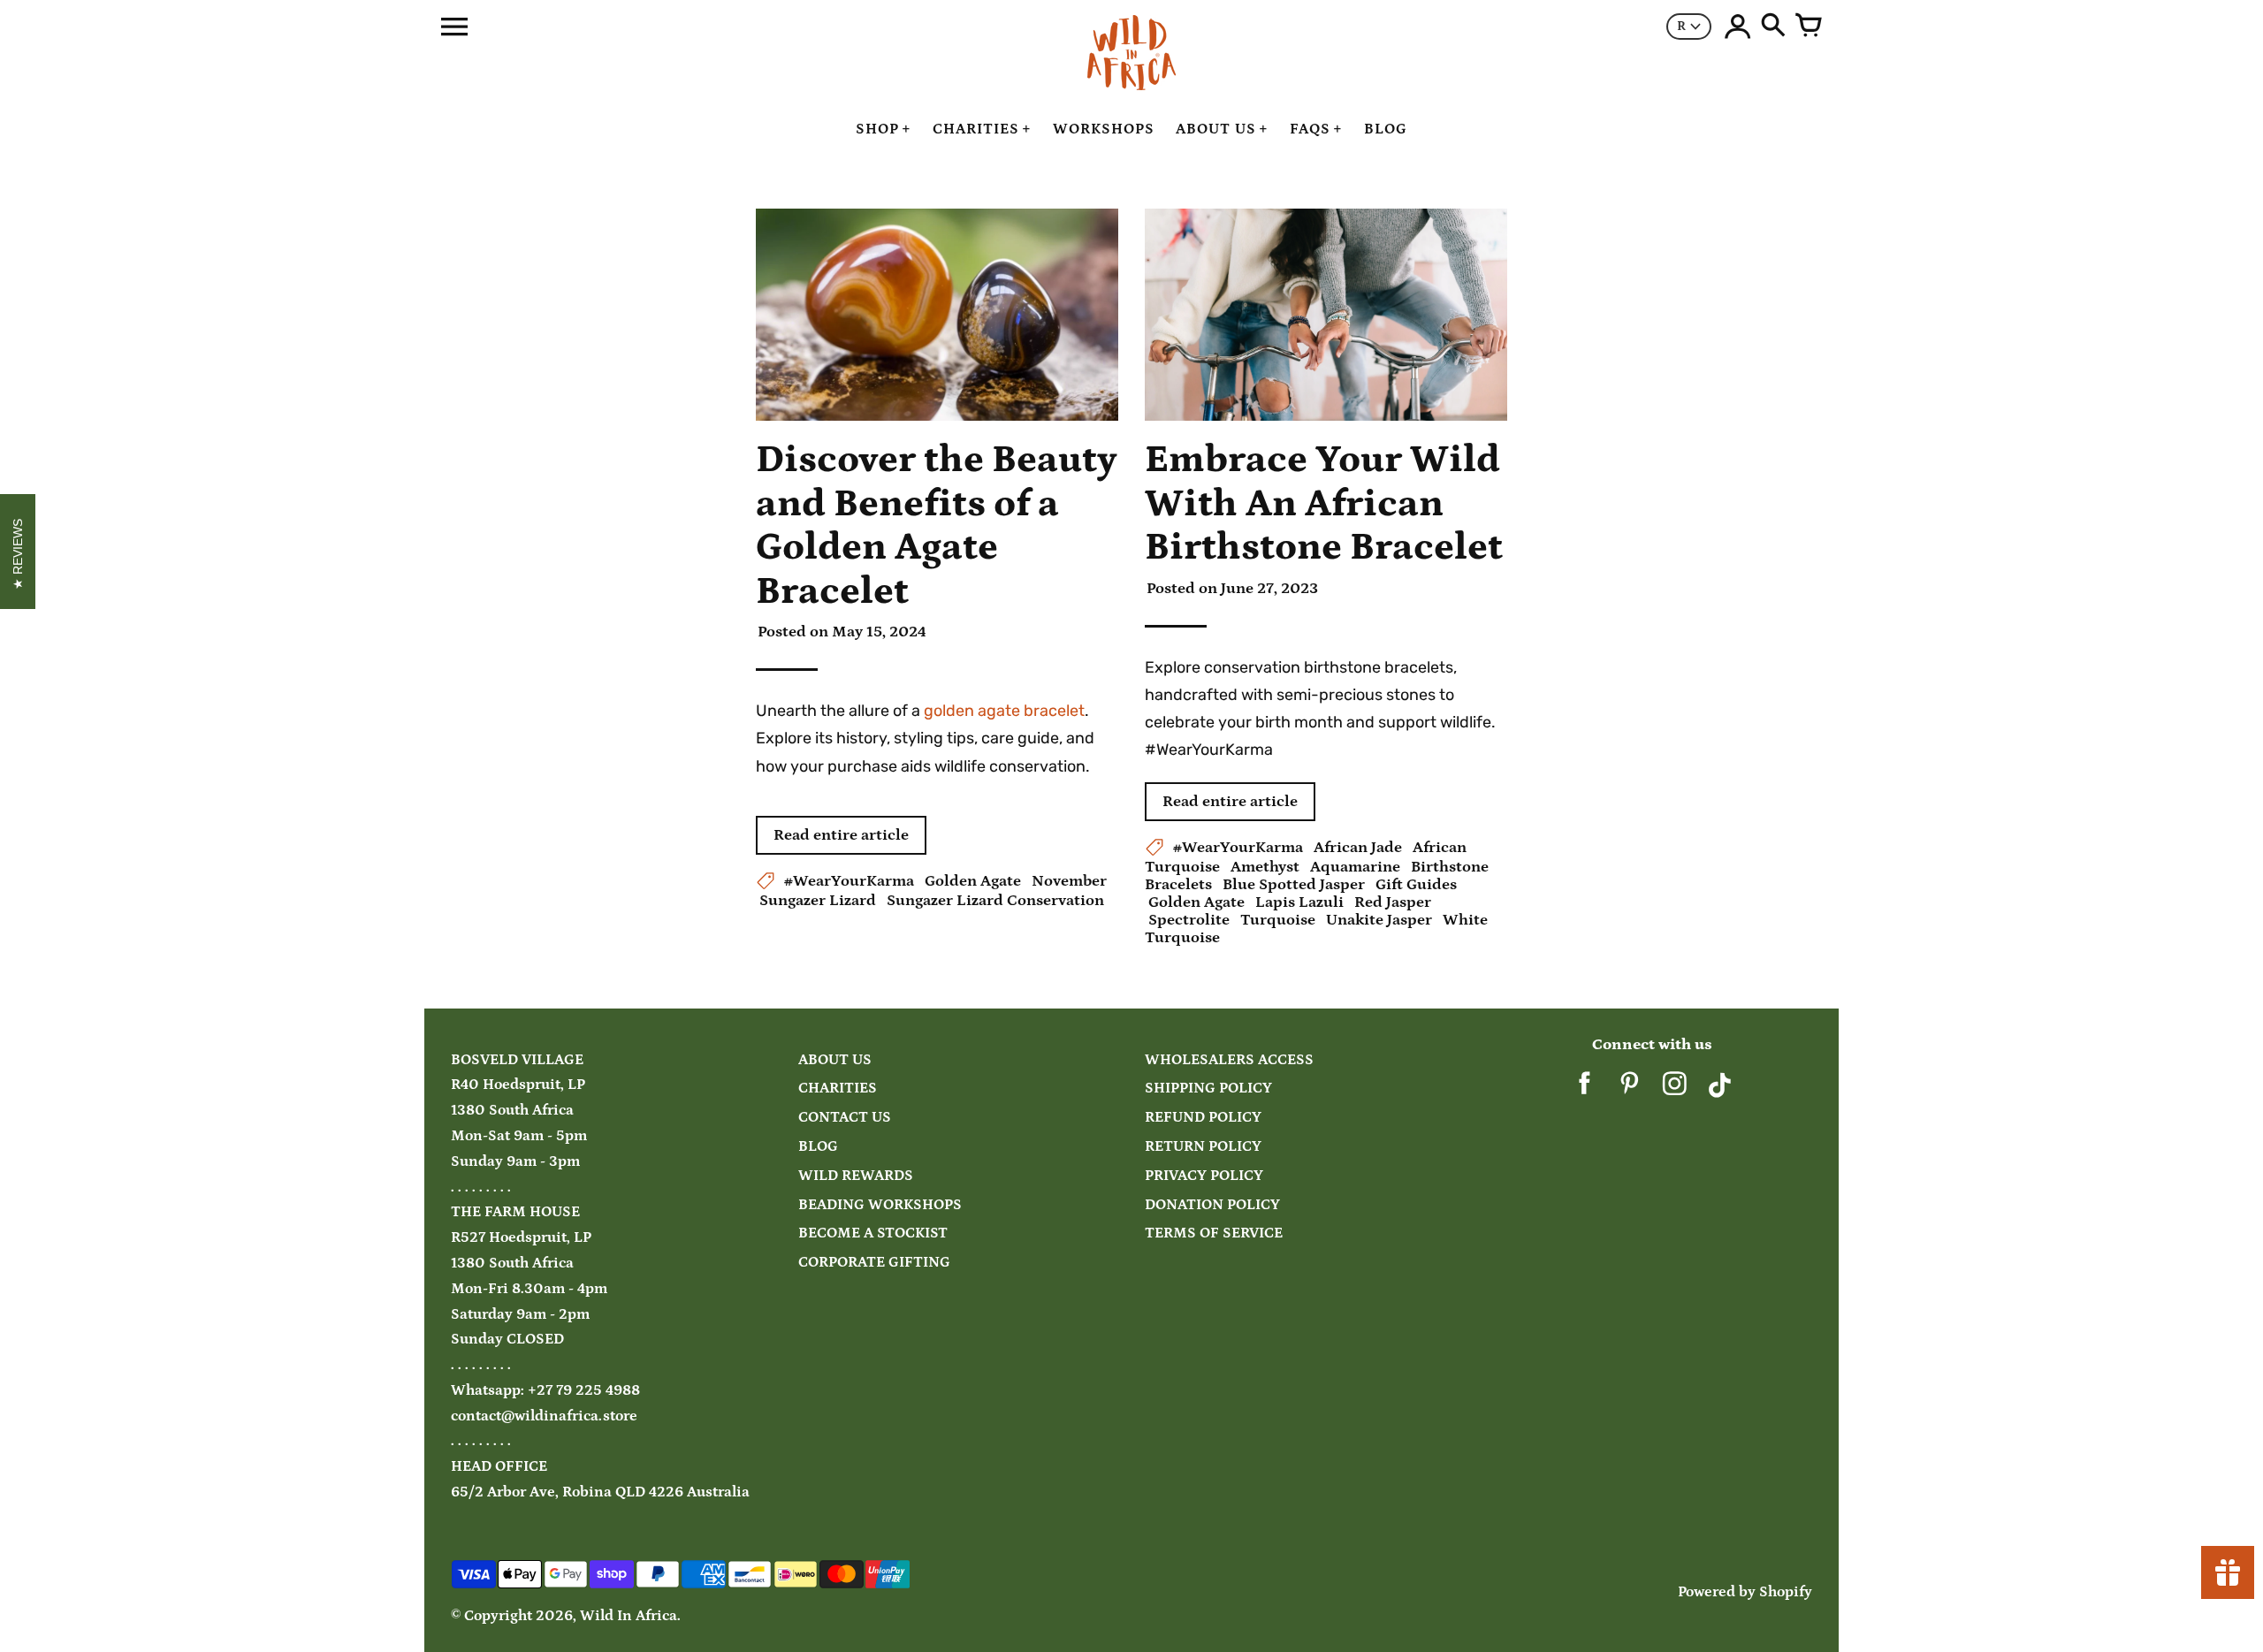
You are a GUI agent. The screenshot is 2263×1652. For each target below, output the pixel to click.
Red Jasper (1393, 902)
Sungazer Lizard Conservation (995, 901)
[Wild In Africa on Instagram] (1675, 1090)
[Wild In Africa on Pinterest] (1630, 1090)
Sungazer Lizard (818, 901)
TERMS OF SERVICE (1214, 1233)
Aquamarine (1355, 867)
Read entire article (841, 835)
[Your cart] (1809, 27)
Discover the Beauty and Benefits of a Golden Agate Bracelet (937, 525)
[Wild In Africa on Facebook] (1585, 1090)
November (1069, 881)
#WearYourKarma (849, 881)
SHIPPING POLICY (1208, 1089)
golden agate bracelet (1002, 711)
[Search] (1773, 27)
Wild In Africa (629, 1616)
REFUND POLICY (1203, 1118)
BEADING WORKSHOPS (880, 1205)
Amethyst (1265, 867)
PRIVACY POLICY (1204, 1176)
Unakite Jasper (1379, 920)
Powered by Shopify (1745, 1592)
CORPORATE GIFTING (874, 1263)
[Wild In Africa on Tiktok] (1720, 1090)
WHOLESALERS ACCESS (1229, 1060)
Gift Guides (1416, 885)
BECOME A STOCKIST (873, 1233)
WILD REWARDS (856, 1176)
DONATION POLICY (1212, 1205)
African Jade (1358, 848)
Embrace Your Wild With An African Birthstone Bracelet (1324, 503)
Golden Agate (973, 881)
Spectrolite (1189, 920)
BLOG (818, 1147)
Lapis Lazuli (1299, 902)
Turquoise (1278, 920)
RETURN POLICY (1203, 1147)
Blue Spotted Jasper (1294, 885)
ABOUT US (835, 1060)
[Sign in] (1738, 27)
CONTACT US (845, 1118)
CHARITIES (838, 1089)
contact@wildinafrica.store (544, 1416)
